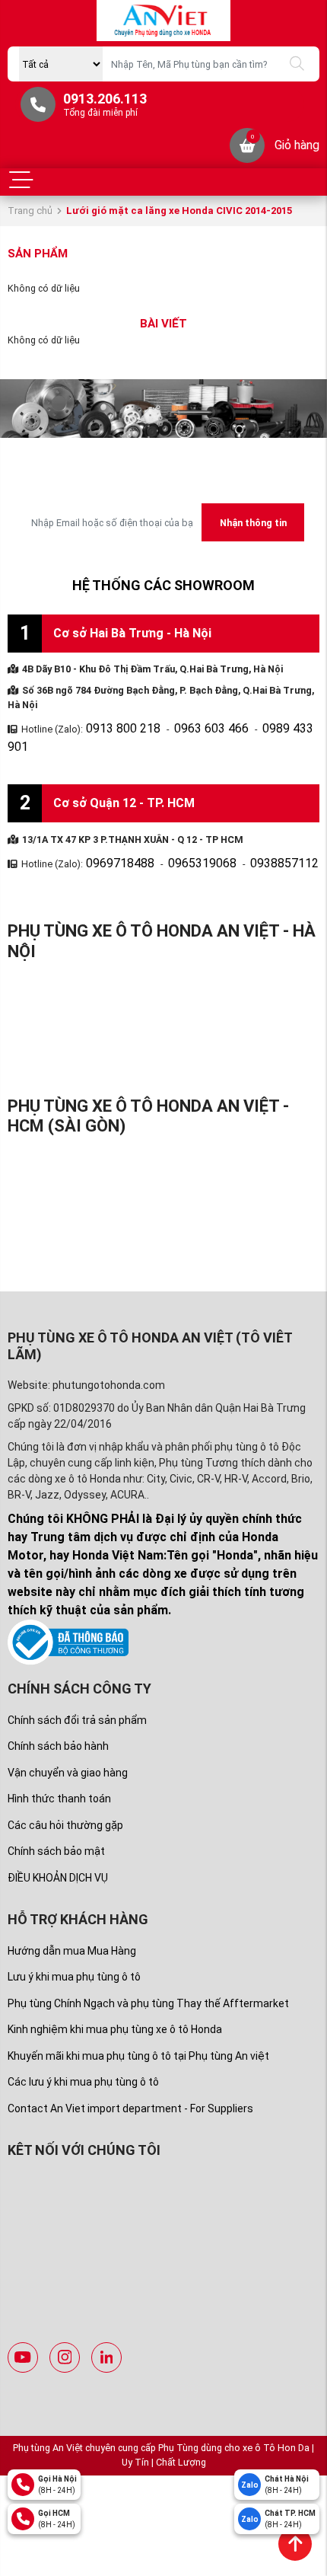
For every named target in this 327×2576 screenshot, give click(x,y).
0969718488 (113, 839)
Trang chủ (30, 211)
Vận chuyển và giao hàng (68, 1746)
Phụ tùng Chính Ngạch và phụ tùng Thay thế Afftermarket (148, 1977)
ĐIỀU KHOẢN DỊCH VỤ (58, 1851)
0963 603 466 (186, 726)
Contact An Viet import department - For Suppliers (130, 2083)
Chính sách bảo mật (56, 1825)
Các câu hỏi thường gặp (65, 1799)
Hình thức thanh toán (59, 1773)
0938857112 (246, 839)
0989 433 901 (258, 726)
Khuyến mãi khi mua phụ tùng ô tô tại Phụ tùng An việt (138, 2030)
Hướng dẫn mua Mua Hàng (72, 1925)
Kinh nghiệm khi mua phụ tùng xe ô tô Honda (115, 2003)
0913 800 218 (115, 726)
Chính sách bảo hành (58, 1720)
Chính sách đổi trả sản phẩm (77, 1693)
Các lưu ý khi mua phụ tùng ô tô (83, 2056)
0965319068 (179, 839)
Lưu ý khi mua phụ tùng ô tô (74, 1951)
